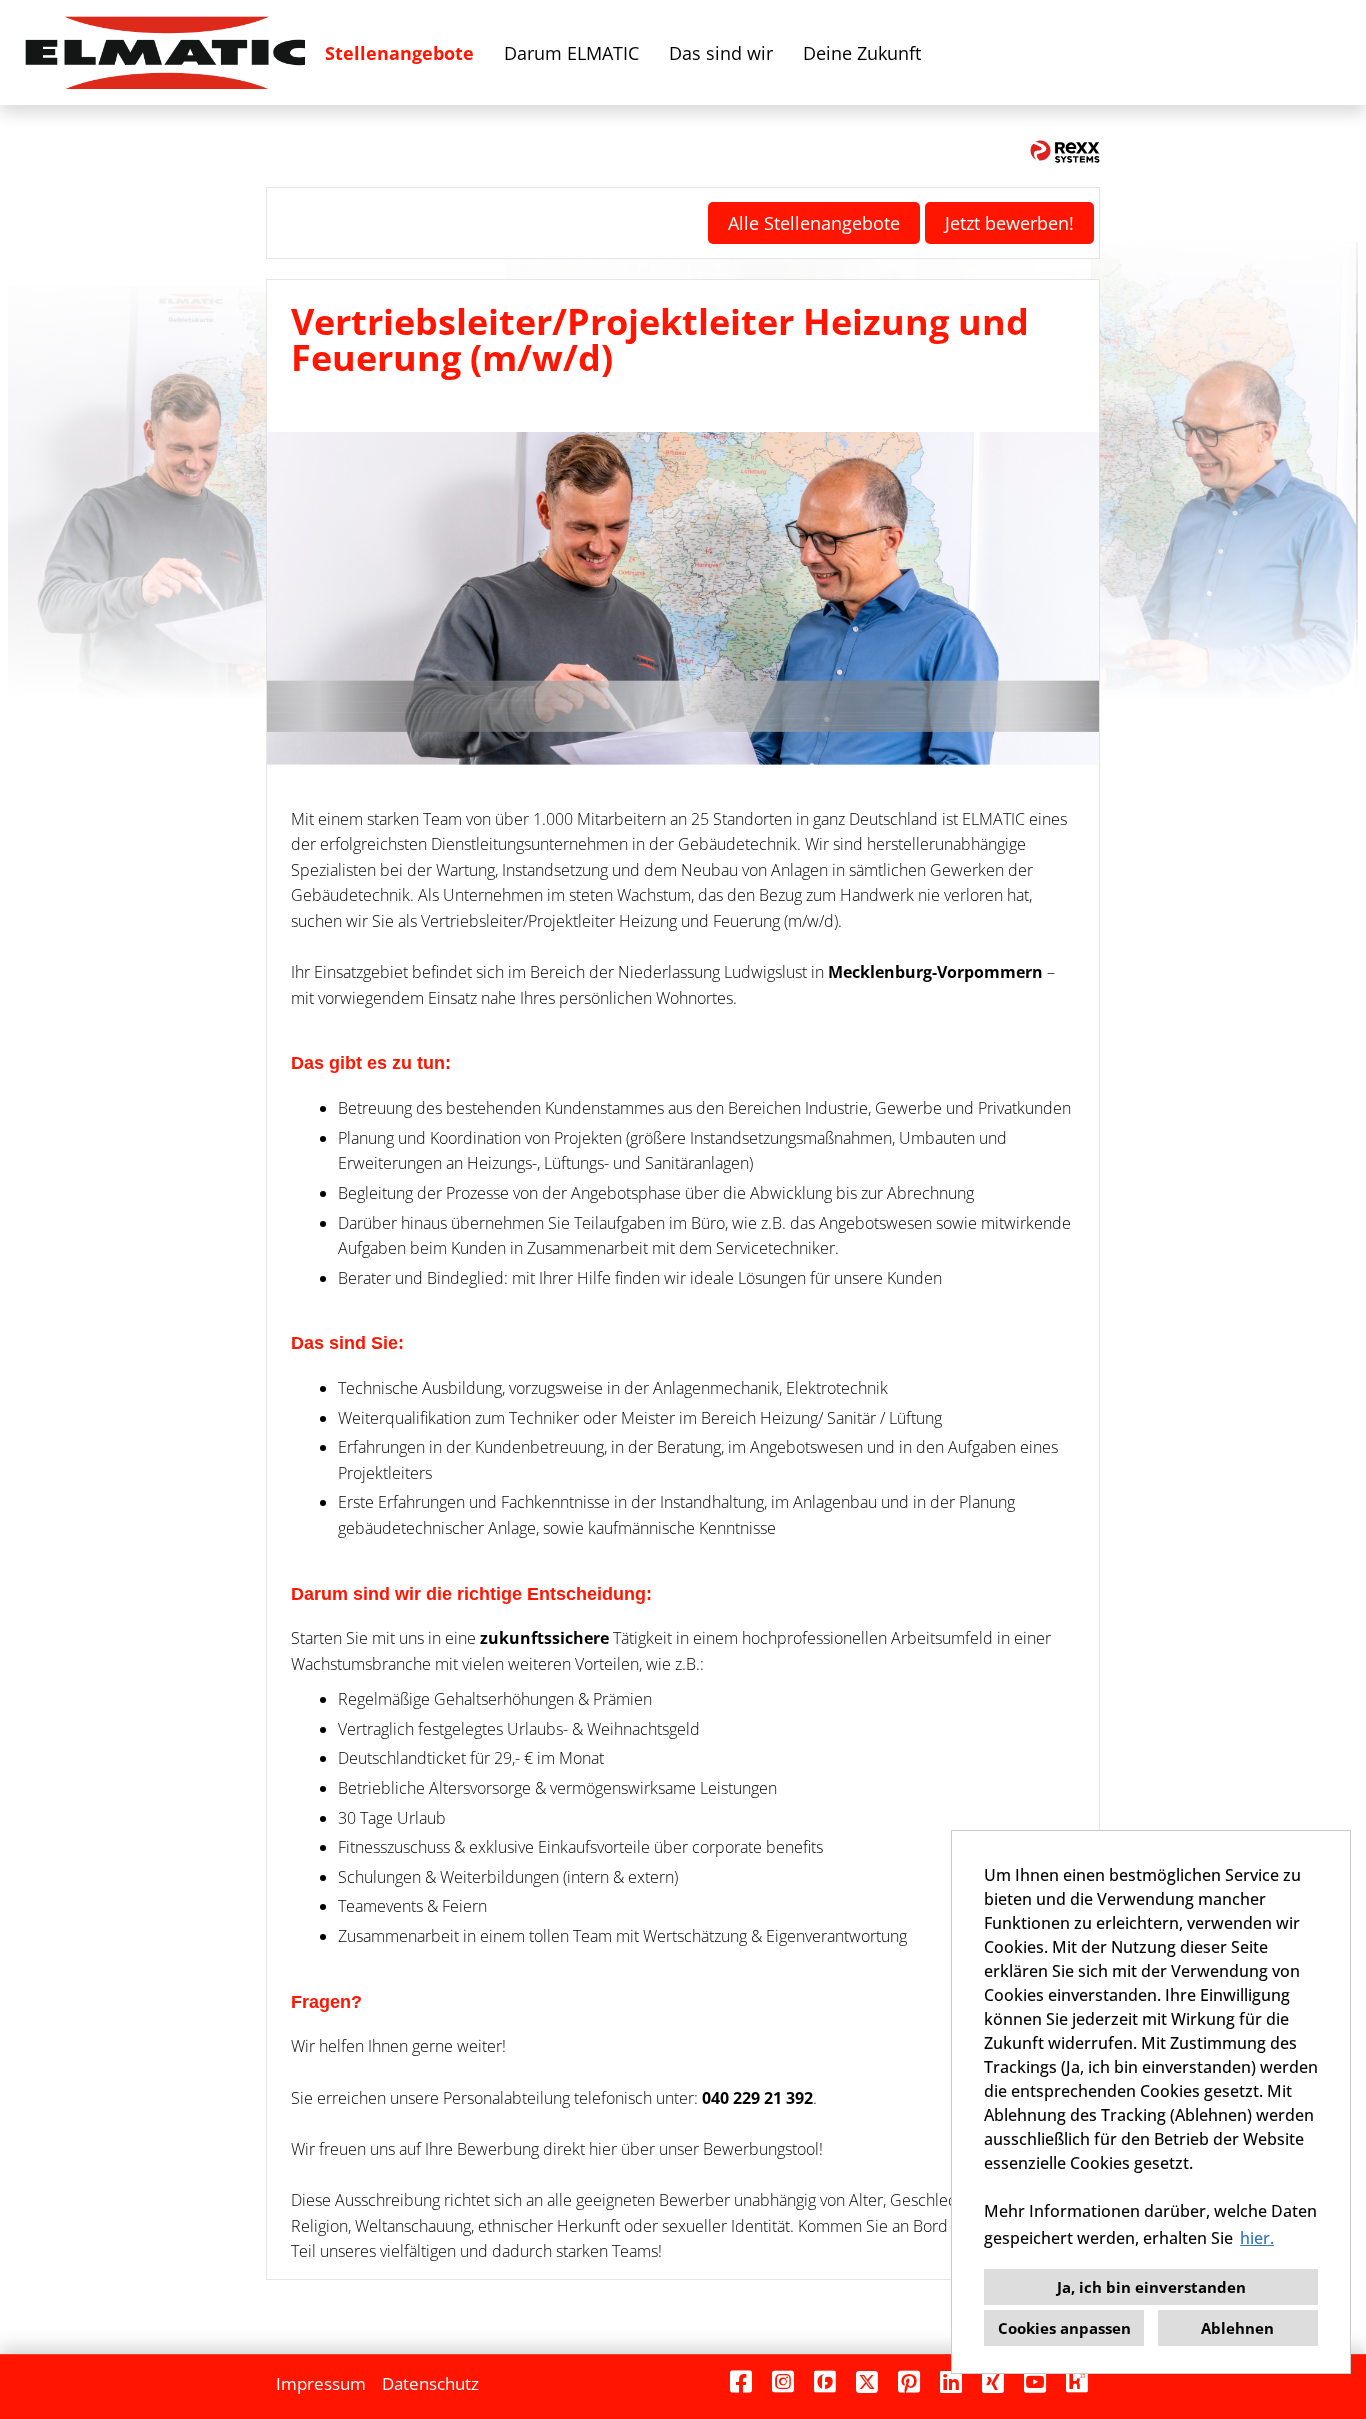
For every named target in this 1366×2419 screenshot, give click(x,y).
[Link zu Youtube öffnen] (1035, 2381)
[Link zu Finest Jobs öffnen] (825, 2381)
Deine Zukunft (862, 53)
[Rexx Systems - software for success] (1065, 151)
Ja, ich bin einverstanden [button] (1151, 2287)
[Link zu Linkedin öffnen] (951, 2381)
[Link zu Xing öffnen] (993, 2381)
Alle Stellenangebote (814, 223)
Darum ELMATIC (571, 53)
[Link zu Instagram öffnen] (783, 2381)
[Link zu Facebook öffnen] (741, 2381)
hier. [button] (1257, 2238)
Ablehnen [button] (1237, 2328)
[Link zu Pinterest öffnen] (909, 2381)
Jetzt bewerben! (1009, 223)
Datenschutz (430, 2383)
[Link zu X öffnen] (867, 2381)
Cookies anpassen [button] (1064, 2328)
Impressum (321, 2383)
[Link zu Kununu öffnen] (1077, 2381)
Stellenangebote (399, 53)
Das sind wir (721, 53)
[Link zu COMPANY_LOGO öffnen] (165, 52)
